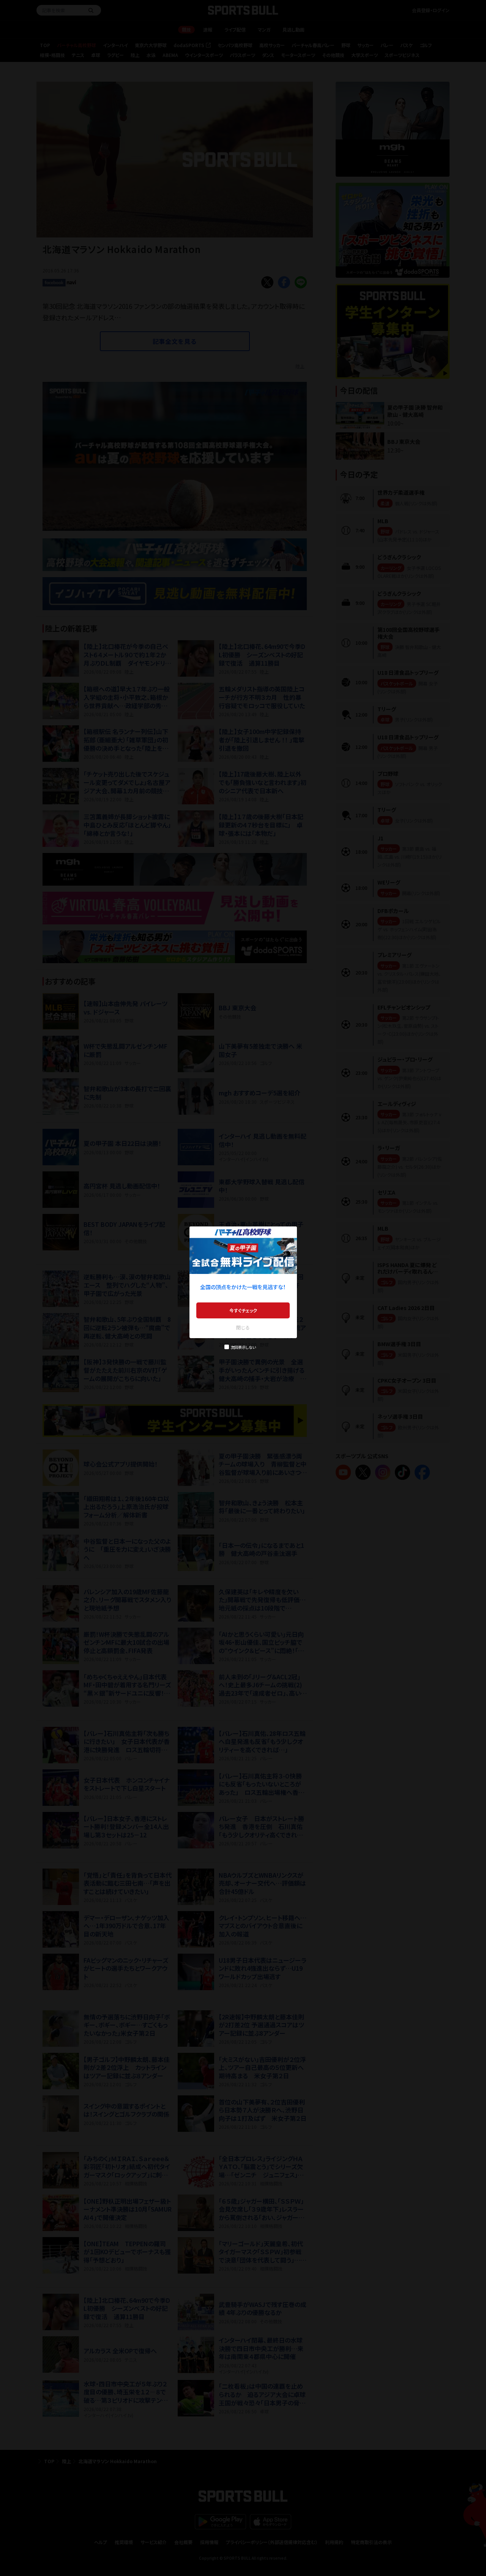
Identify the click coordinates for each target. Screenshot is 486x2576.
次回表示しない (243, 1347)
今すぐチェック (243, 1310)
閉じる (243, 1327)
